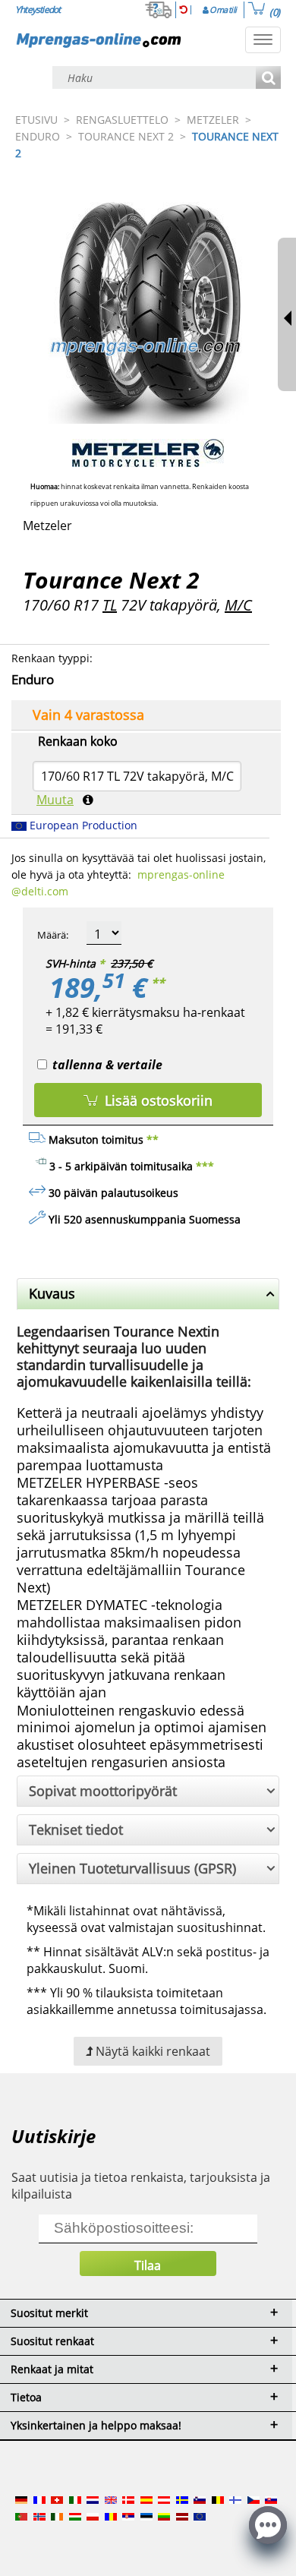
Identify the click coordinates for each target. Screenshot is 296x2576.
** (158, 983)
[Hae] (268, 79)
